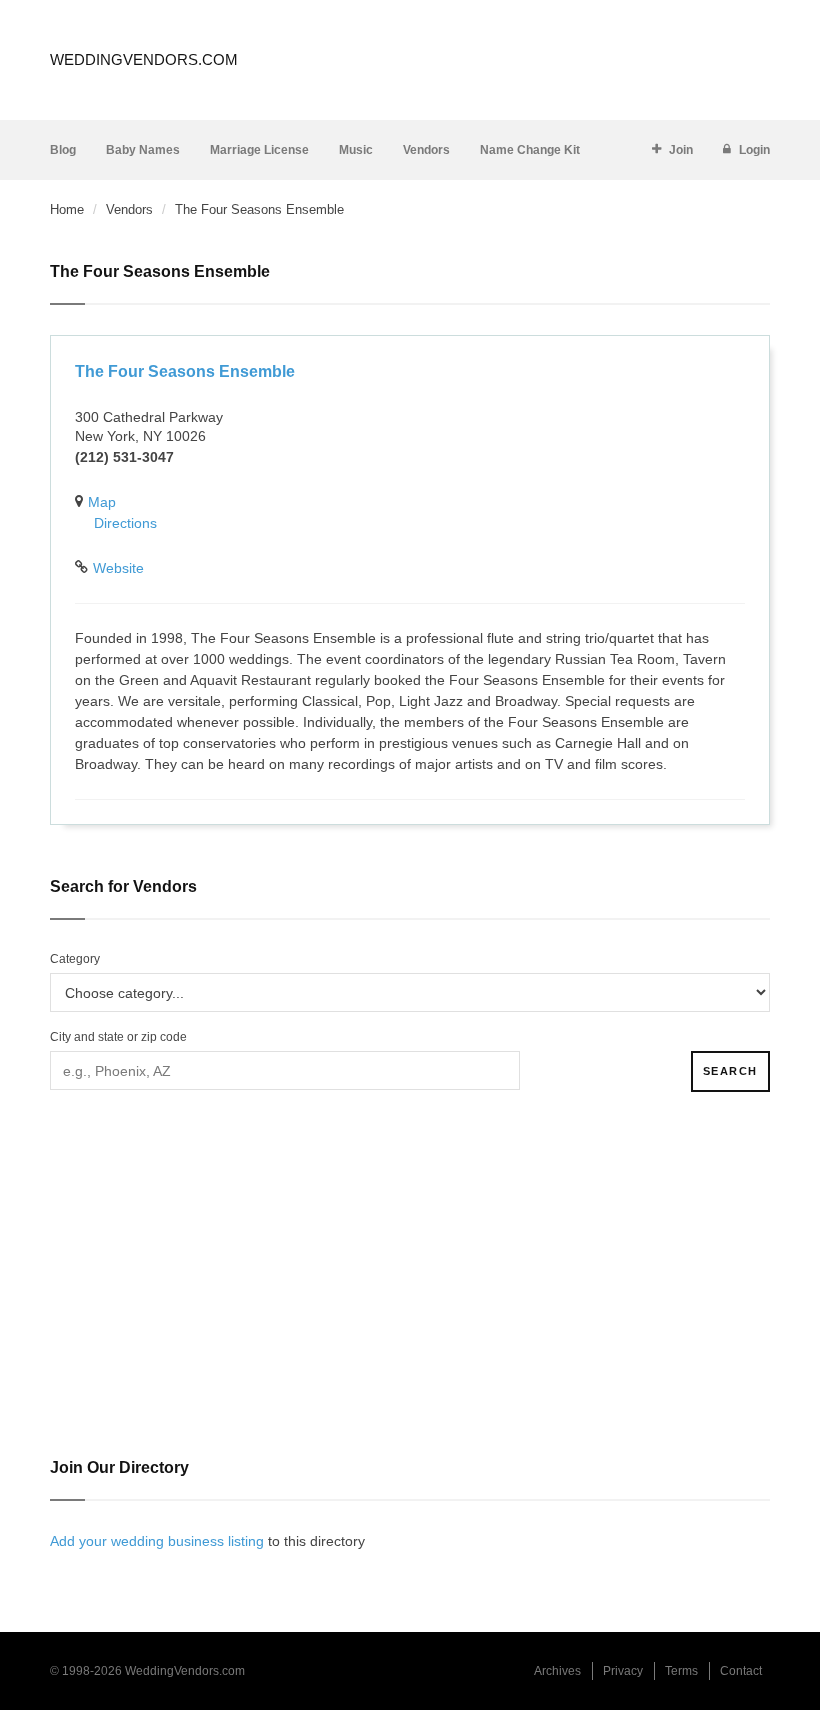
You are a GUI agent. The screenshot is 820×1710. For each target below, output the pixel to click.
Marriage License (259, 150)
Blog (63, 150)
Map (102, 502)
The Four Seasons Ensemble (185, 371)
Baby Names (143, 150)
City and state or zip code (118, 1037)
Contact (741, 1671)
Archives (557, 1671)
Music (356, 150)
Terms (681, 1671)
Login (754, 150)
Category (75, 959)
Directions (125, 523)
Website (118, 568)
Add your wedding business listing (157, 1541)
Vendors (426, 150)
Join (681, 150)
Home (67, 209)
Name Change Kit (530, 150)
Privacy (623, 1671)
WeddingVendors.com (144, 59)
